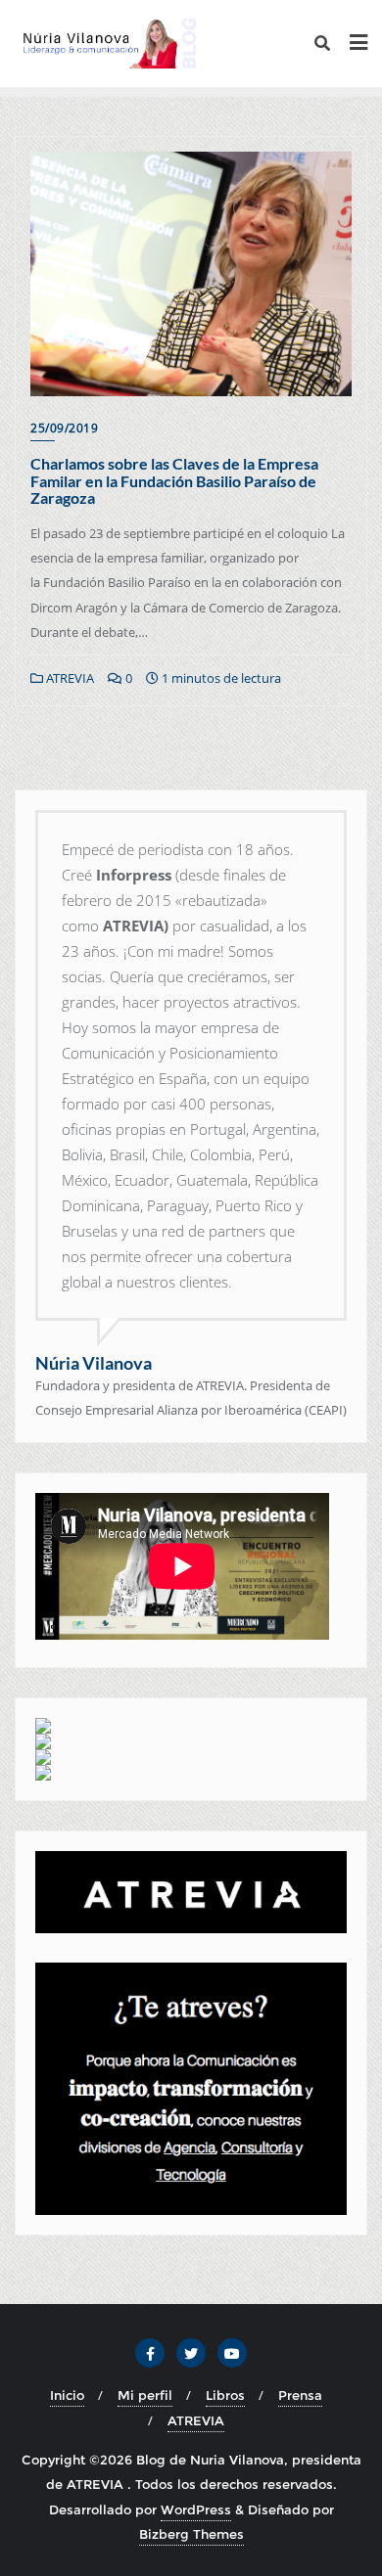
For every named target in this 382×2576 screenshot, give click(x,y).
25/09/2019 (64, 428)
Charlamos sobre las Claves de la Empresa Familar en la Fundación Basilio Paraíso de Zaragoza (174, 480)
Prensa (300, 2395)
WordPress (196, 2509)
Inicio (67, 2395)
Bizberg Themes (191, 2534)
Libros (225, 2395)
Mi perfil (145, 2395)
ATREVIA (69, 678)
